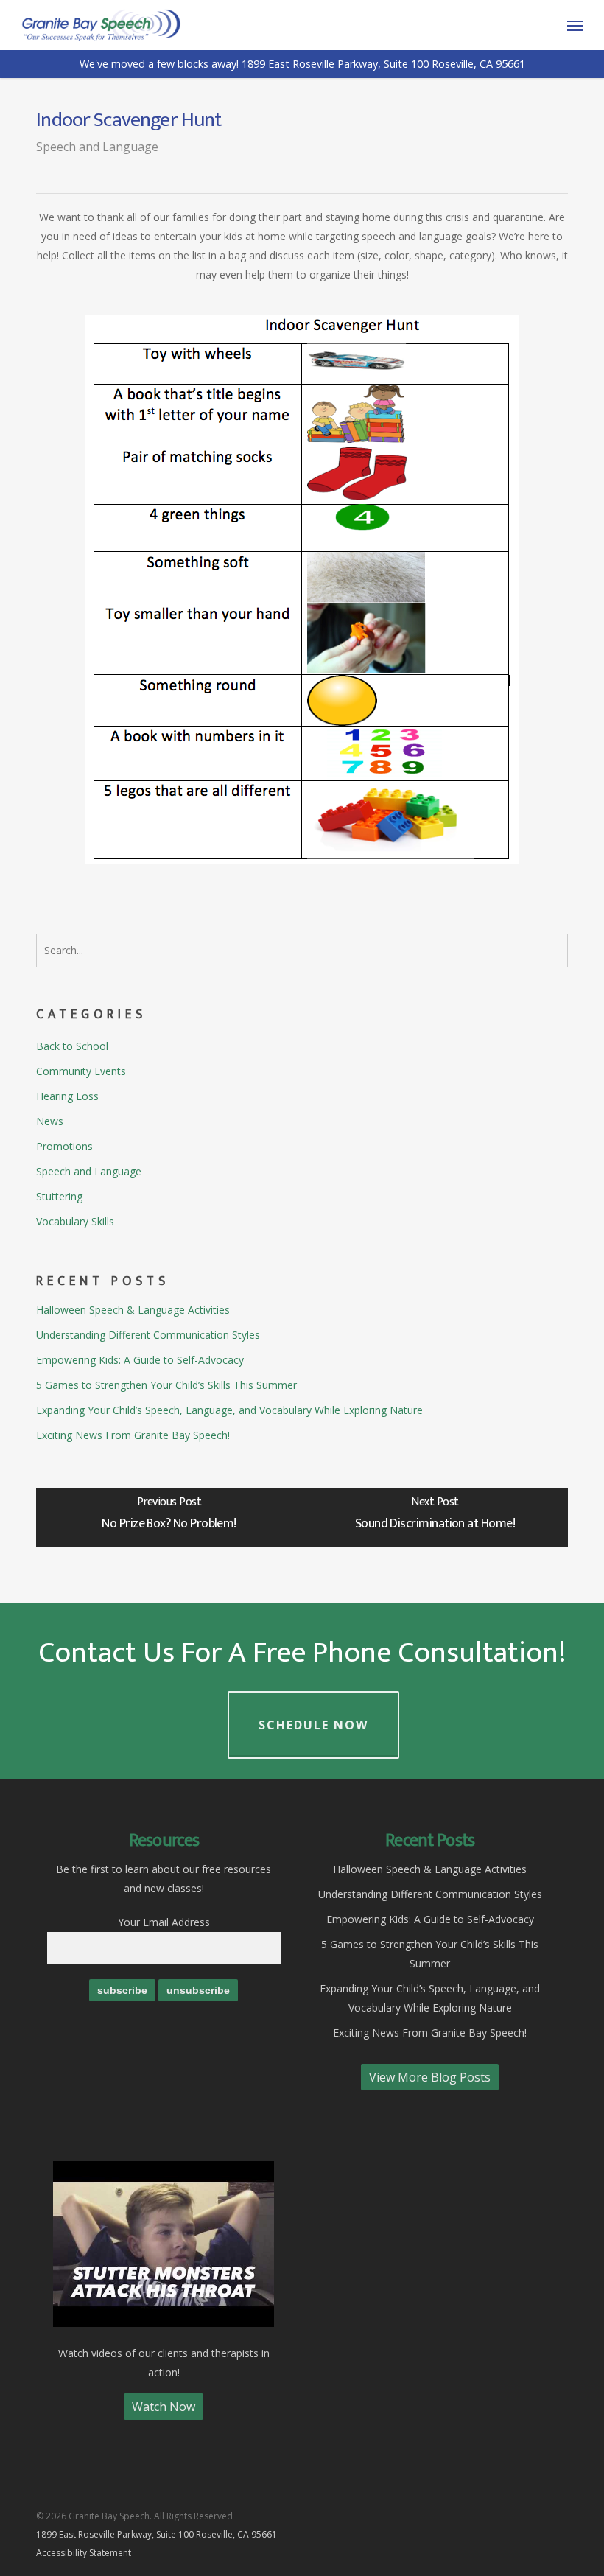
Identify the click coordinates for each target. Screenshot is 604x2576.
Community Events (81, 1071)
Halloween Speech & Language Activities (133, 1310)
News (50, 1121)
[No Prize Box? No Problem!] (169, 1518)
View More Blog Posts (430, 2077)
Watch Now (164, 2407)
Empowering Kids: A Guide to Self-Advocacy (140, 1360)
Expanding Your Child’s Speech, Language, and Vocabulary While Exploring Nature (229, 1410)
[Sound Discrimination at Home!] (435, 1518)
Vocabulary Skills (75, 1221)
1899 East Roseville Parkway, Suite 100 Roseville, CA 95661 (157, 2534)
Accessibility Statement (84, 2553)
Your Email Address (164, 1922)
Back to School (72, 1046)
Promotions (64, 1146)
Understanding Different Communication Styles (148, 1335)
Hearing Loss (67, 1096)
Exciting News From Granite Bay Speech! (133, 1435)
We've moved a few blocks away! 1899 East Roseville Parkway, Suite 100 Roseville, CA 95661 (302, 64)
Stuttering (59, 1196)
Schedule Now (313, 1725)
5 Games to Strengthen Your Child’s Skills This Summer (166, 1385)
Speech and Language (97, 147)
